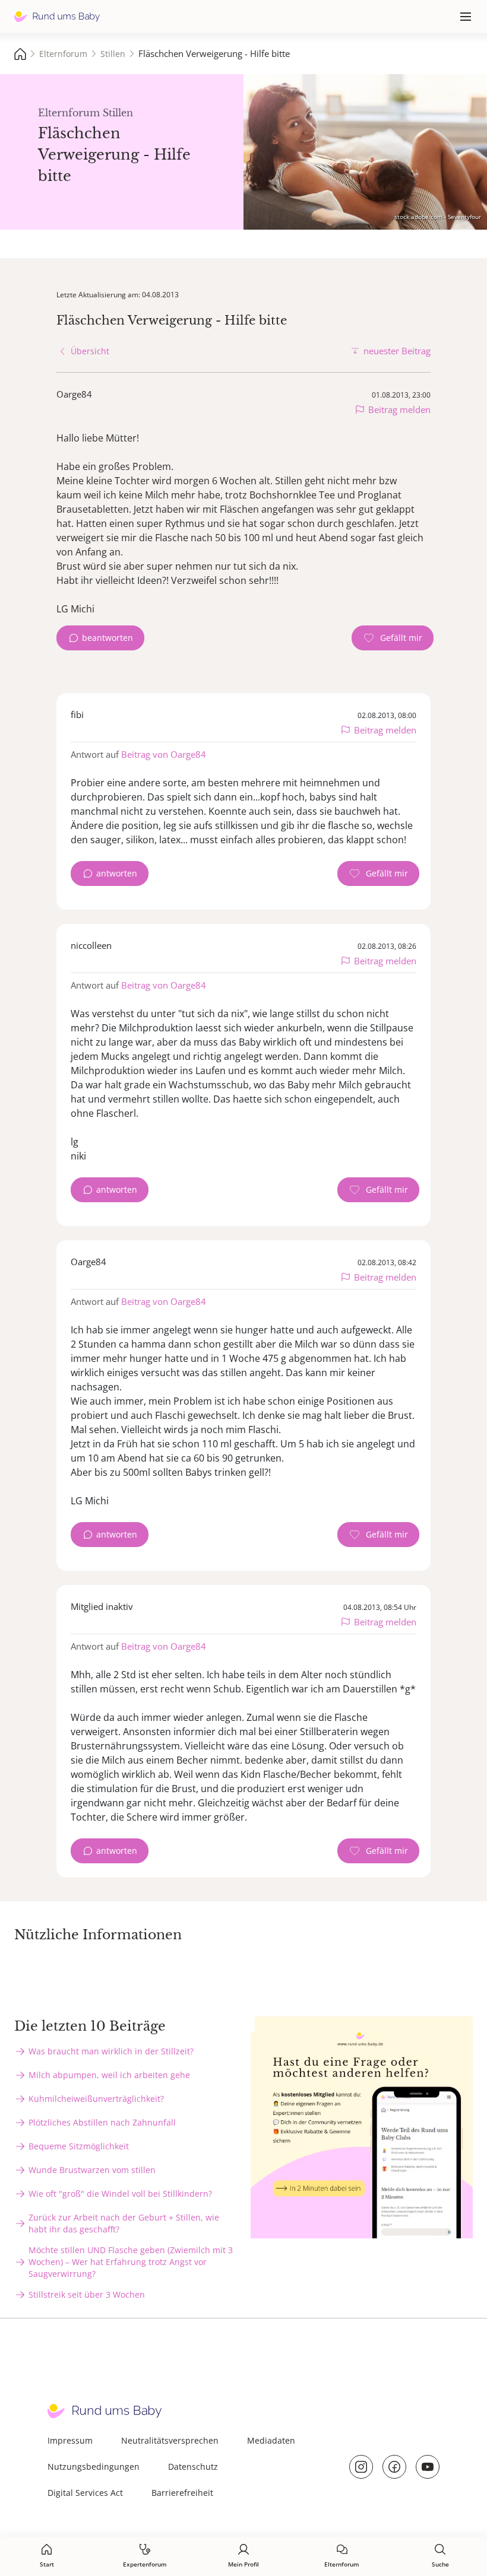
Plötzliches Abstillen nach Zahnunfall (102, 2122)
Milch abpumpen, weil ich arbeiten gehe (109, 2075)
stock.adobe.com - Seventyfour (438, 217)
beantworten (107, 638)
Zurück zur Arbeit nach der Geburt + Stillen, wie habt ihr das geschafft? (124, 2223)
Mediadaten (271, 2440)
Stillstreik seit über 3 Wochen (87, 2294)
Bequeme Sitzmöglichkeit (79, 2146)
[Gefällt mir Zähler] (393, 638)
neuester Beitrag (397, 351)
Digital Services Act (85, 2493)
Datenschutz (193, 2467)
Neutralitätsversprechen (170, 2440)
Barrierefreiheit (182, 2493)
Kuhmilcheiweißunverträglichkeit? (96, 2099)
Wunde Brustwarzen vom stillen (92, 2170)
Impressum (70, 2440)
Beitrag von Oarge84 (164, 754)
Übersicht (90, 351)
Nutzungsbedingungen (94, 2467)
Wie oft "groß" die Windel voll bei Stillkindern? (120, 2194)
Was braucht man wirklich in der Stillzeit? (111, 2051)
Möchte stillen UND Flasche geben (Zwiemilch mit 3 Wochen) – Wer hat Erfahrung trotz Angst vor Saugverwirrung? (131, 2262)
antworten (117, 873)
